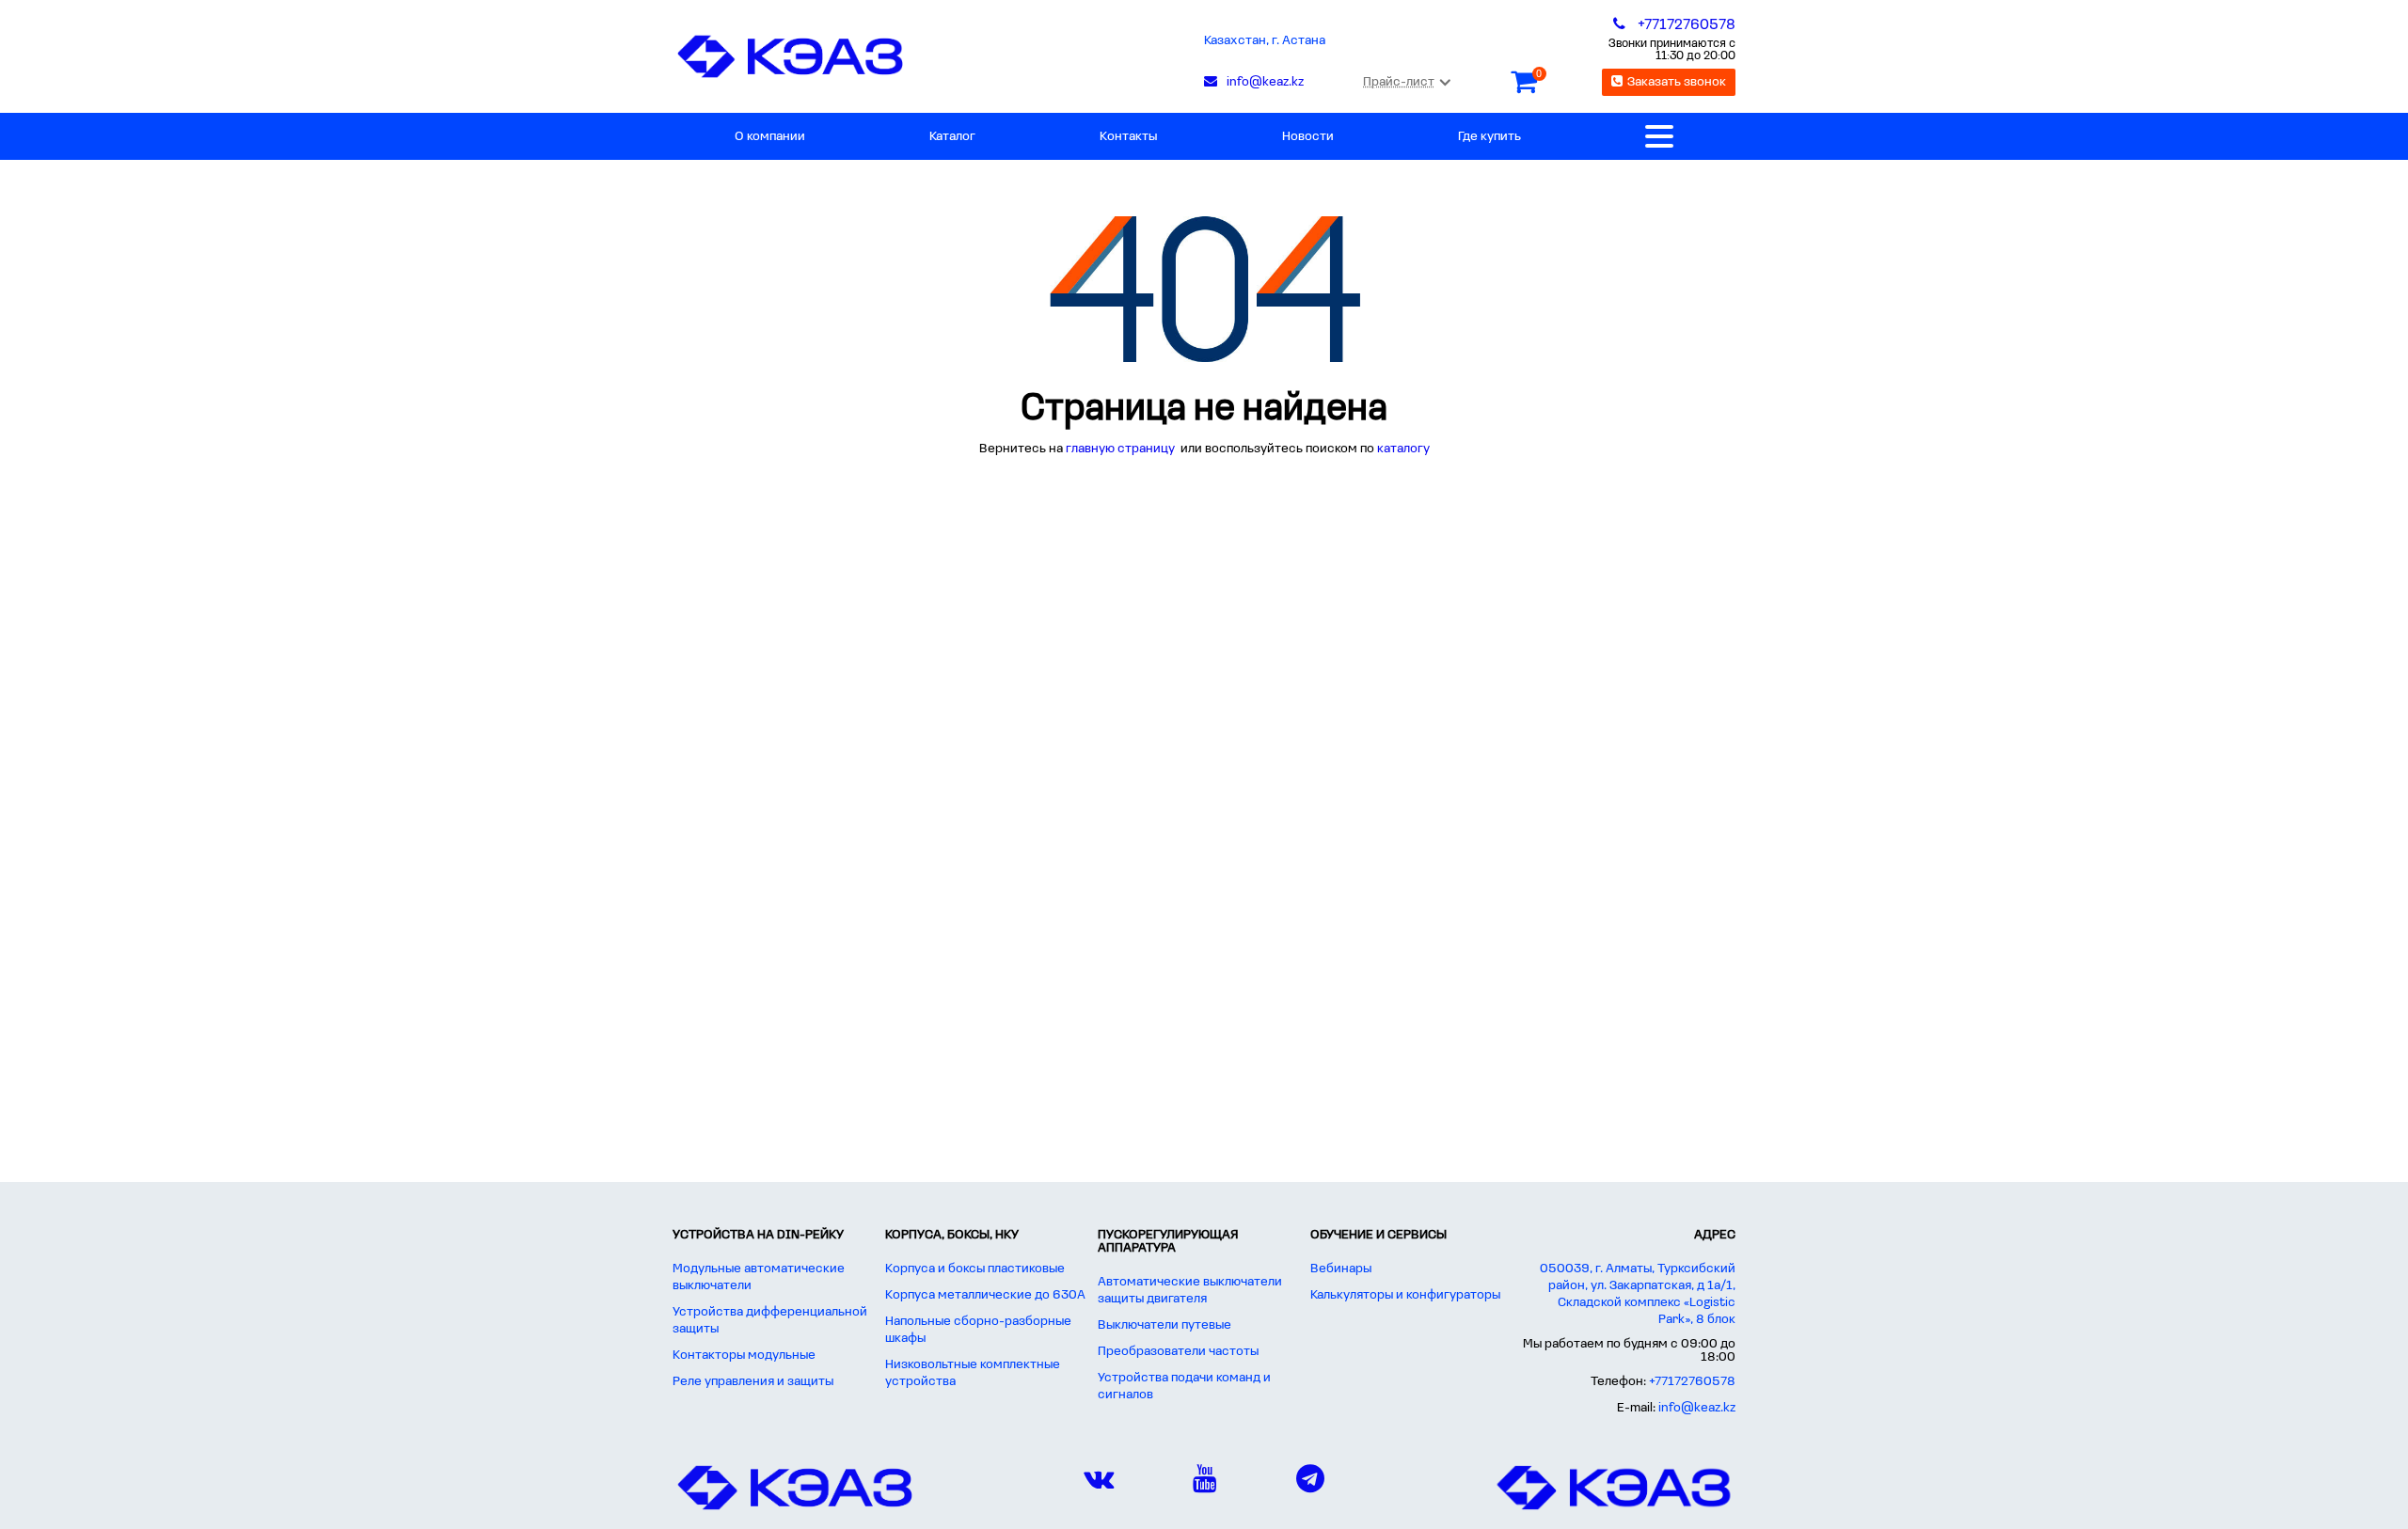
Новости (1308, 137)
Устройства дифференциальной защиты (770, 1321)
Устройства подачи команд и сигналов (1184, 1387)
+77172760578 (1692, 1382)
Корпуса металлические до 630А (985, 1295)
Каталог (952, 137)
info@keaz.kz (1697, 1408)
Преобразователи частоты (1178, 1352)
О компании (770, 137)
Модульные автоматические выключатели (759, 1277)
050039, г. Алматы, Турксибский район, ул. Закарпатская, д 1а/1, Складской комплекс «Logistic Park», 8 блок (1638, 1294)
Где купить (1489, 137)
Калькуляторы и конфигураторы (1405, 1295)
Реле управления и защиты (753, 1382)
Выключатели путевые (1164, 1325)
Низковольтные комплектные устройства (973, 1373)
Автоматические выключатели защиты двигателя (1190, 1291)
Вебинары (1341, 1269)
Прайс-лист (1399, 82)
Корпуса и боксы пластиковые (975, 1269)
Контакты (1128, 137)
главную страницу (1122, 449)
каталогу (1403, 449)
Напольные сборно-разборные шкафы (978, 1330)
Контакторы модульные (744, 1356)
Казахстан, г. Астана (1265, 41)
